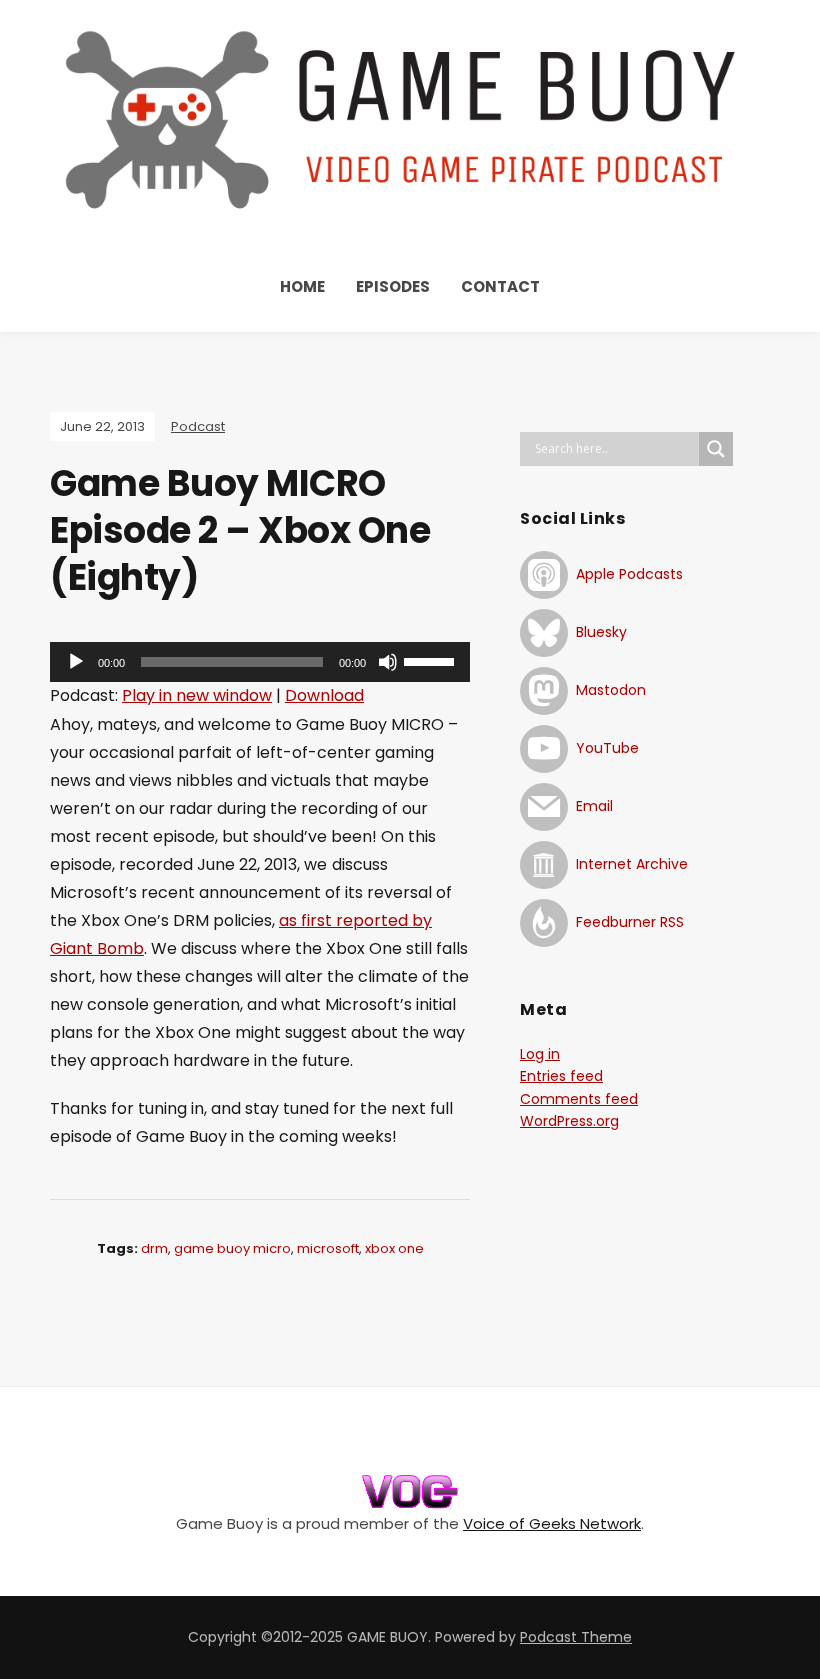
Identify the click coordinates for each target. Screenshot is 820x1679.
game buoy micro (232, 1248)
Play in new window (197, 695)
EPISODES (393, 286)
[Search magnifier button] (716, 449)
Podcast (198, 426)
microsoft (328, 1248)
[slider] (432, 660)
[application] (260, 662)
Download (324, 695)
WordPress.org (569, 1121)
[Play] (76, 662)
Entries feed (561, 1076)
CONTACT (500, 286)
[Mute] (388, 662)
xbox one (394, 1248)
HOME (302, 286)
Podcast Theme (576, 1637)
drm (154, 1248)
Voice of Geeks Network (552, 1523)
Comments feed (579, 1099)
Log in (540, 1054)
